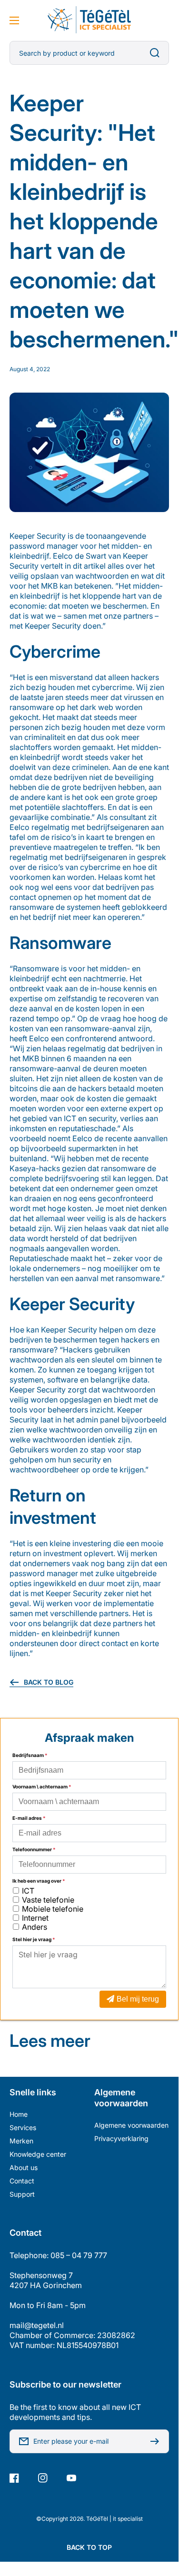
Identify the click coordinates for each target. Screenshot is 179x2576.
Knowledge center (38, 2154)
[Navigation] (14, 20)
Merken (21, 2141)
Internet (35, 1918)
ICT (28, 1891)
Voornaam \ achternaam (42, 1786)
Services (23, 2127)
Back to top (89, 2547)
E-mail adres (29, 1818)
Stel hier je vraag (34, 1939)
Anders (35, 1927)
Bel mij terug (138, 1999)
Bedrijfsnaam (30, 1755)
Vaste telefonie (48, 1900)
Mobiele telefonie (53, 1909)
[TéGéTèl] (89, 20)
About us (24, 2167)
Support (22, 2194)
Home (19, 2114)
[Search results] (157, 53)
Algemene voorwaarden (131, 2125)
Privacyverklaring (121, 2138)
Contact (22, 2181)
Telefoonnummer (34, 1849)
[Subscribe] (157, 2441)
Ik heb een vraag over (39, 1881)
